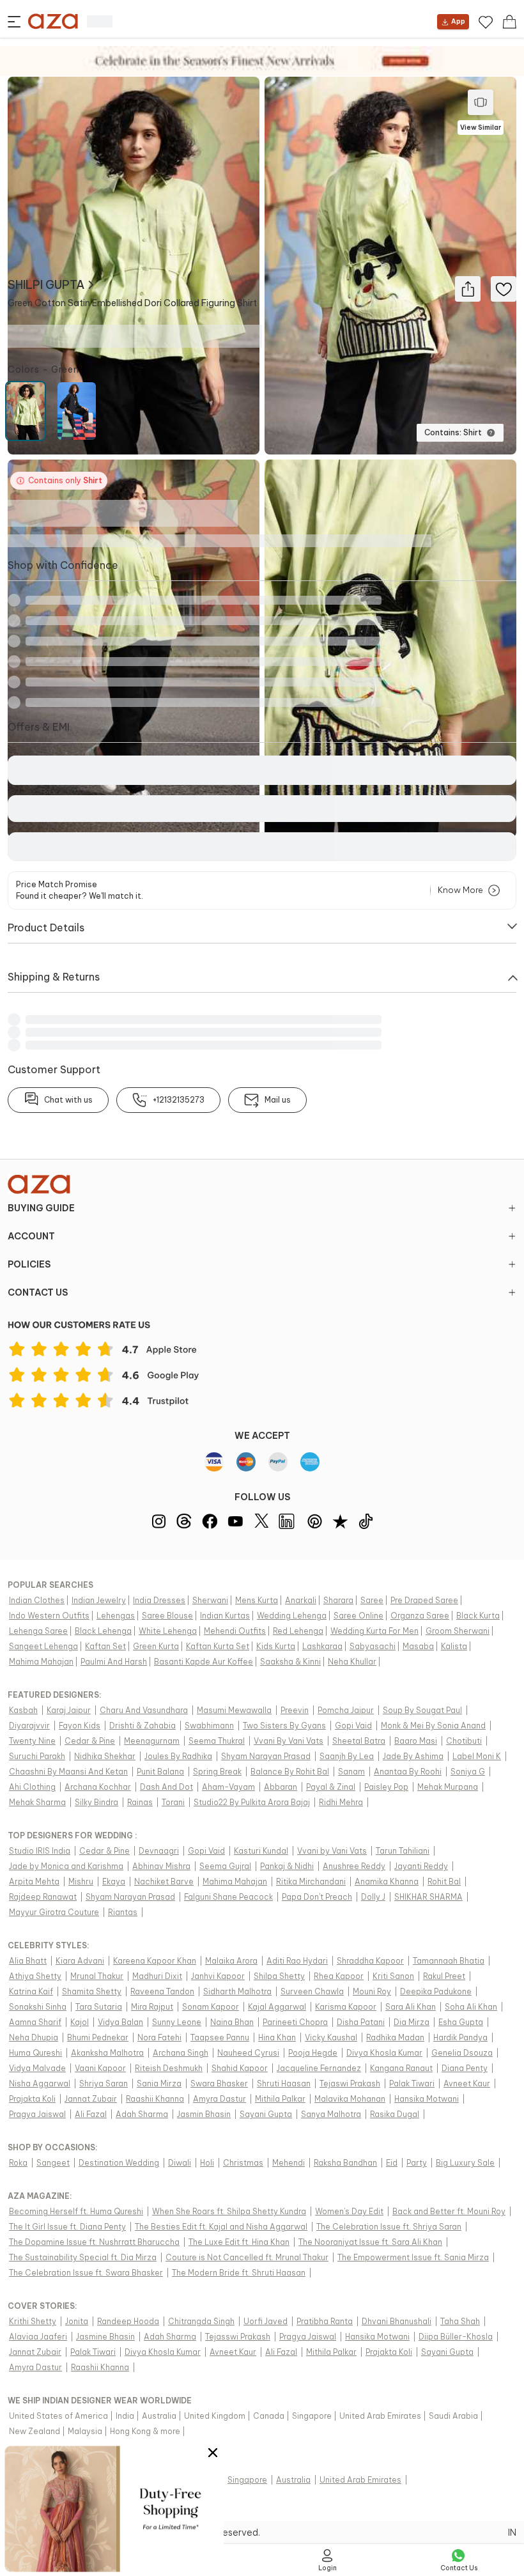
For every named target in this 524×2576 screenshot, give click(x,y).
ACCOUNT (31, 1236)
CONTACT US (38, 1292)
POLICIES (29, 1264)
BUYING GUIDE (41, 1208)
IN (512, 2533)
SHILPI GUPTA (46, 285)
